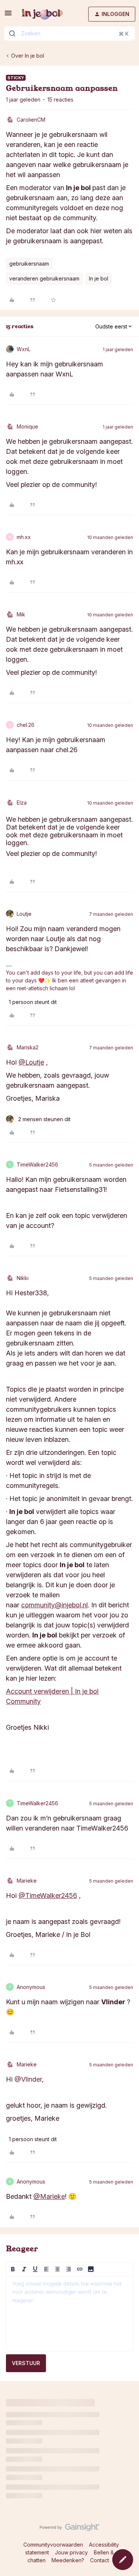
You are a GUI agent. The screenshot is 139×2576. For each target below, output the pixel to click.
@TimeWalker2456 (48, 1895)
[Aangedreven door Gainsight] (69, 2529)
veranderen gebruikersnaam (44, 278)
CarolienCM (31, 120)
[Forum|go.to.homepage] (42, 14)
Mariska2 (28, 1047)
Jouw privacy (71, 2552)
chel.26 (26, 725)
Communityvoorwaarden (53, 2545)
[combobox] (69, 33)
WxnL (24, 349)
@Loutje (31, 1062)
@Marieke (49, 2196)
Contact (100, 2560)
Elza (22, 803)
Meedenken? (68, 2560)
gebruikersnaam (29, 264)
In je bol (99, 278)
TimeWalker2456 (37, 1165)
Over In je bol (28, 56)
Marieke (27, 1881)
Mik (21, 614)
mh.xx (24, 537)
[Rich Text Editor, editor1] (69, 2314)
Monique (27, 426)
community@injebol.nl (54, 1605)
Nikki (23, 1278)
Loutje (24, 914)
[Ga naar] (12, 33)
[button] (8, 15)
